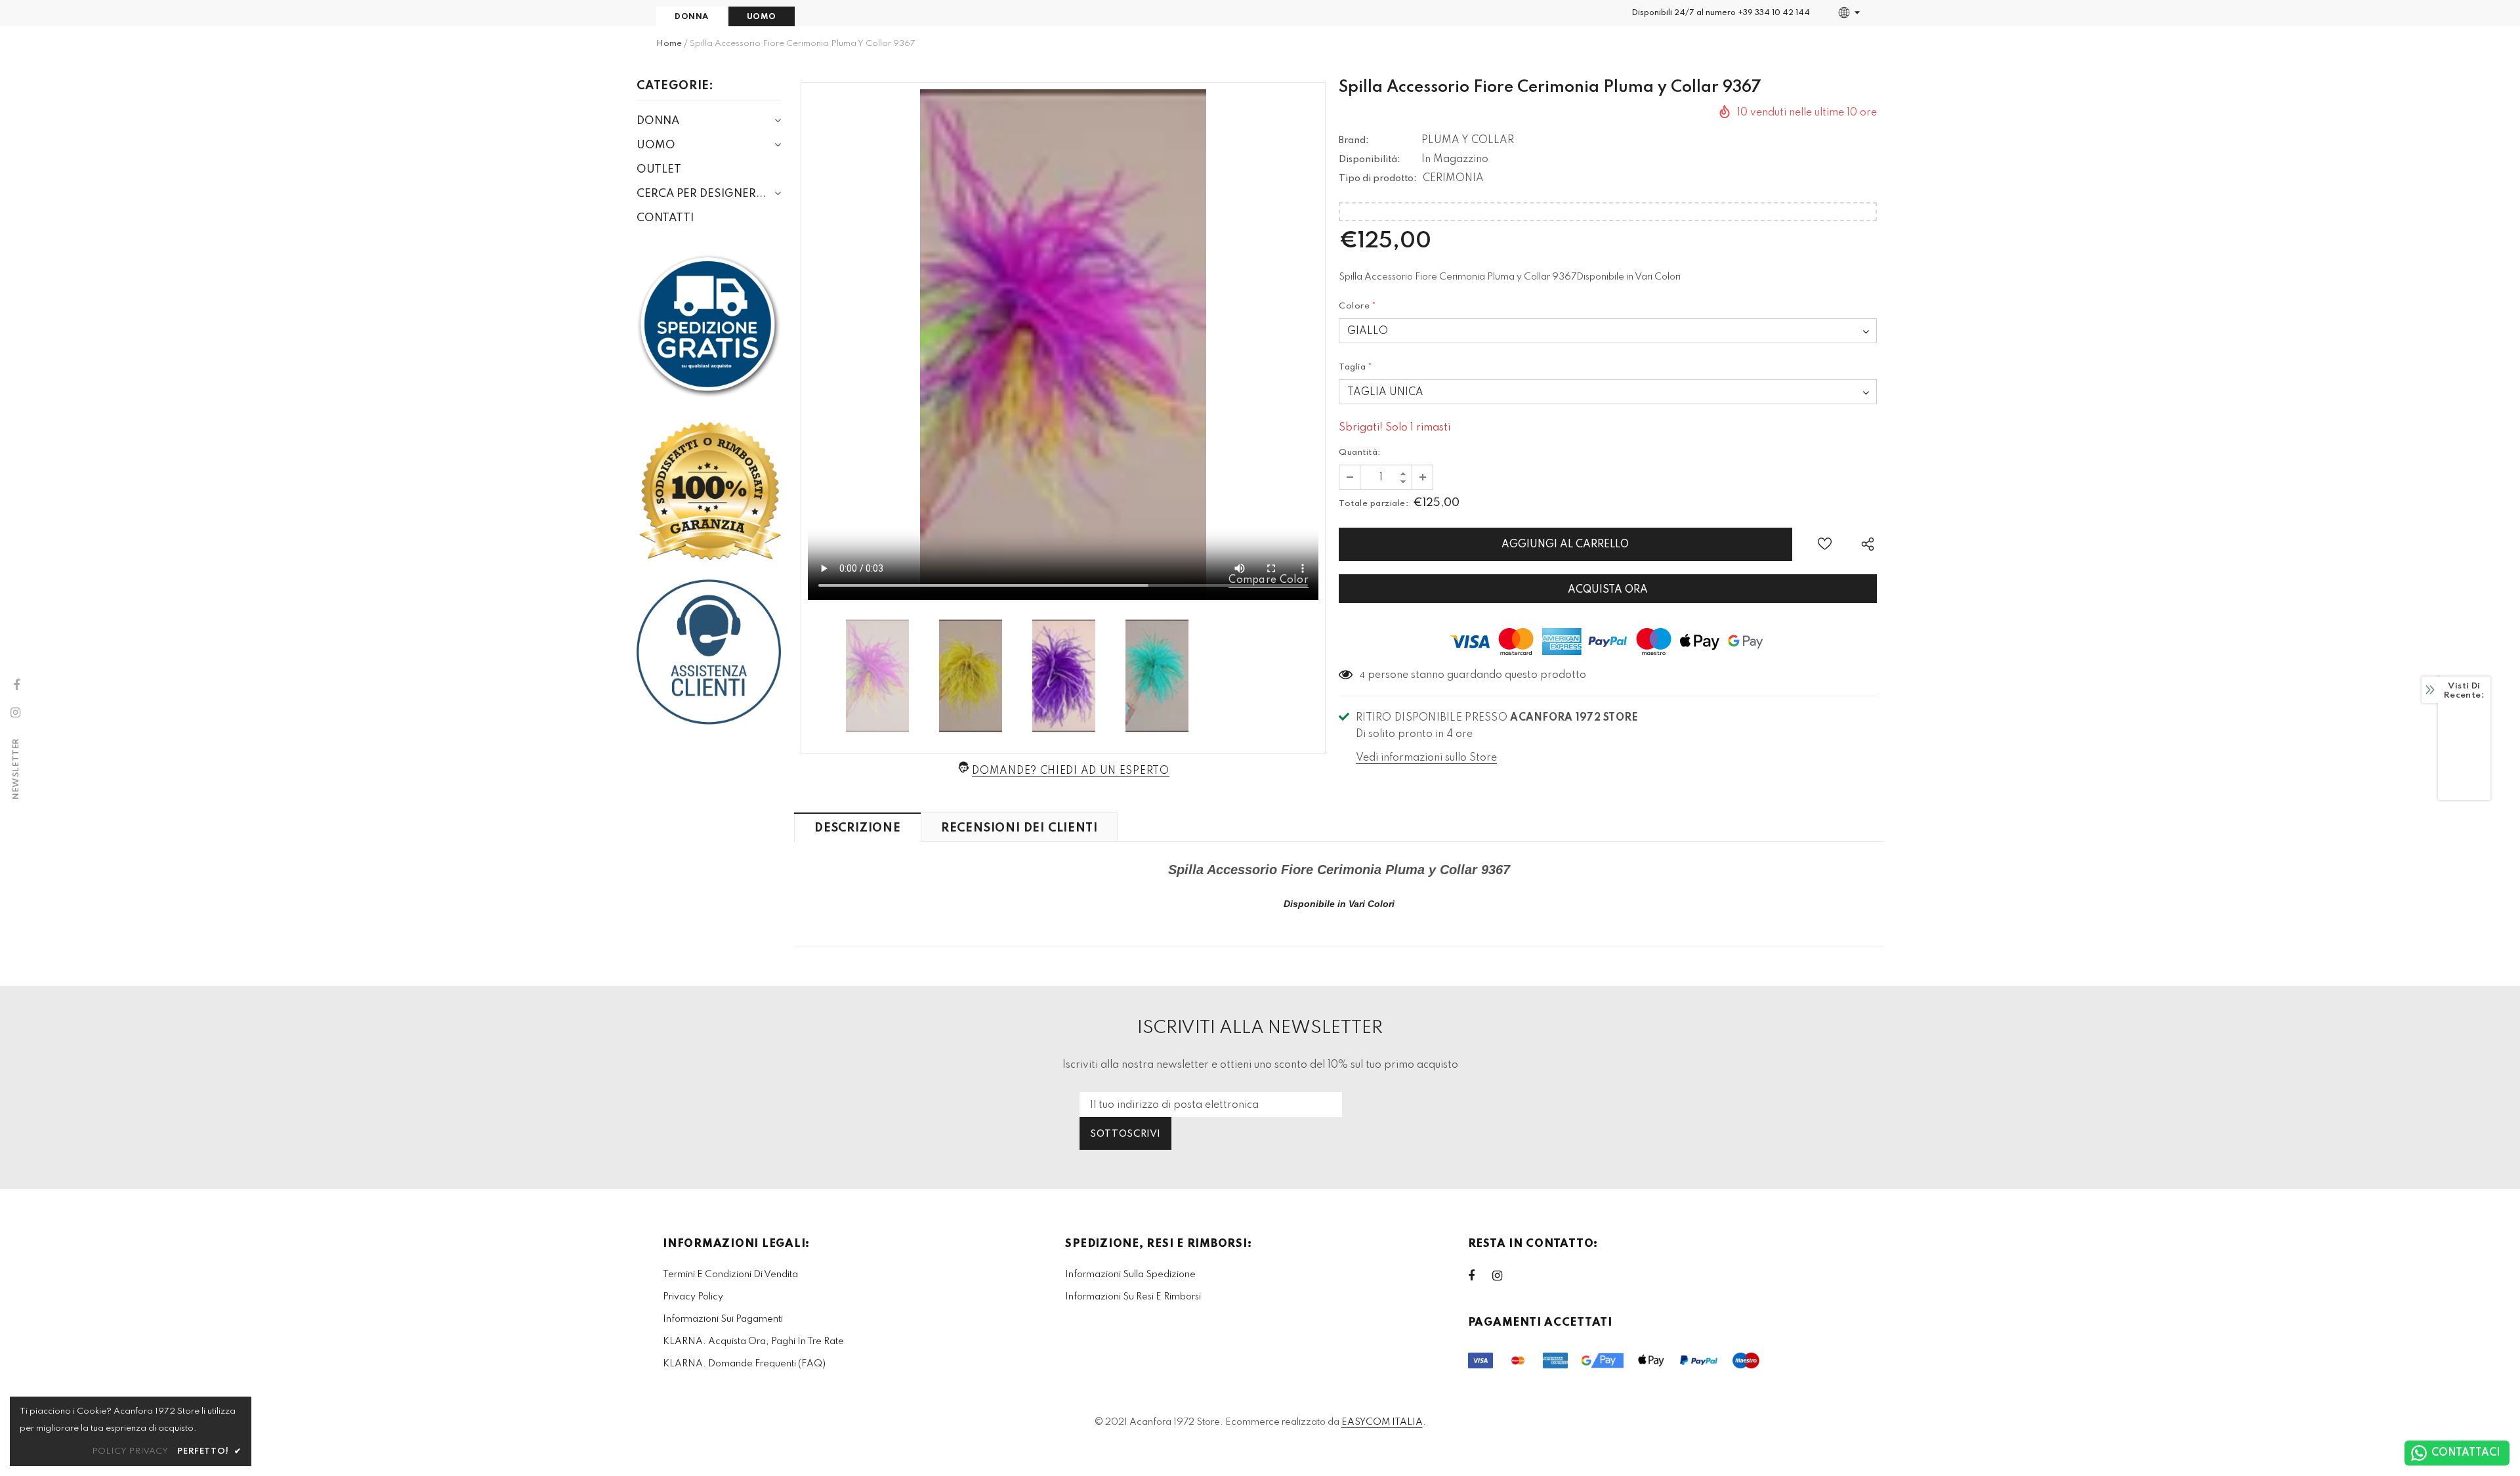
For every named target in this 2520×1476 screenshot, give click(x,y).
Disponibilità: (1370, 159)
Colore (1358, 306)
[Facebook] (1480, 1276)
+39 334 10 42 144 (1774, 13)
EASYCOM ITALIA (1382, 1422)
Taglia (1356, 367)
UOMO (762, 17)
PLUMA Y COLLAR (1468, 140)
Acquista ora (1608, 590)
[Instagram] (1504, 1276)
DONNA (692, 17)
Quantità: (1360, 453)
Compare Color (1269, 580)
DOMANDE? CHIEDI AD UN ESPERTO (1070, 771)
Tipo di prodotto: (1378, 179)
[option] (1063, 345)
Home (669, 44)
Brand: (1354, 140)
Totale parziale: (1374, 504)
